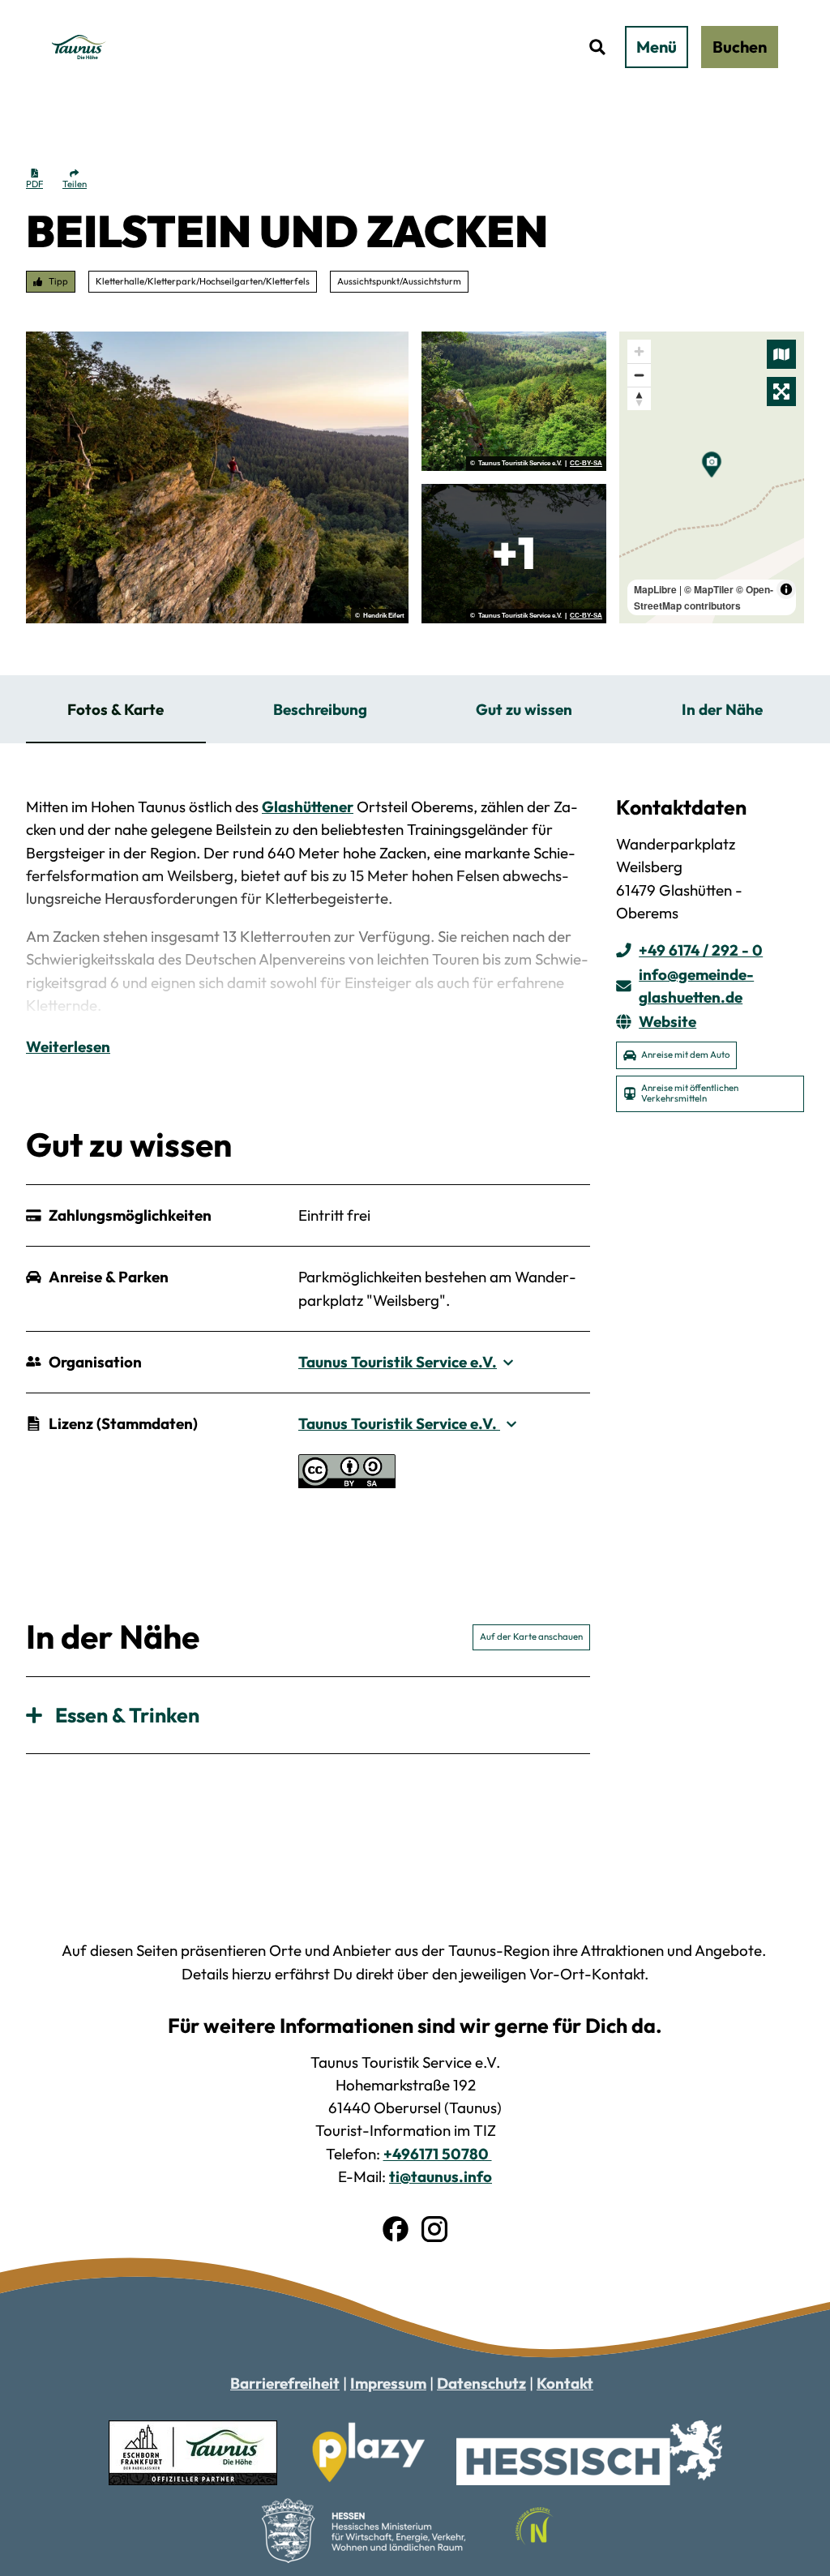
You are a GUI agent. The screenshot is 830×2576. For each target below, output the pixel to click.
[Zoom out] (639, 375)
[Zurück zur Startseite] (79, 47)
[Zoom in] (639, 351)
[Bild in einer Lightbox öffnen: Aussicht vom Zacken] (514, 554)
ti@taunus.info (441, 2176)
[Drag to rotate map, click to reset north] (639, 398)
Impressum (388, 2383)
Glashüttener (308, 807)
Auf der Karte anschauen (531, 1637)
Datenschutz (481, 2383)
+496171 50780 (438, 2154)
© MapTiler (709, 589)
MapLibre (655, 589)
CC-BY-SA (586, 464)
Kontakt (565, 2383)
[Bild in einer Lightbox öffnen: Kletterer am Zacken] (514, 401)
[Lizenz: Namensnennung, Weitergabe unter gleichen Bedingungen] (347, 1483)
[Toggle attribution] (786, 589)
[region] (712, 477)
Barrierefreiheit (285, 2383)
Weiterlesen (68, 1046)
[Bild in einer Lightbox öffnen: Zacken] (217, 477)
